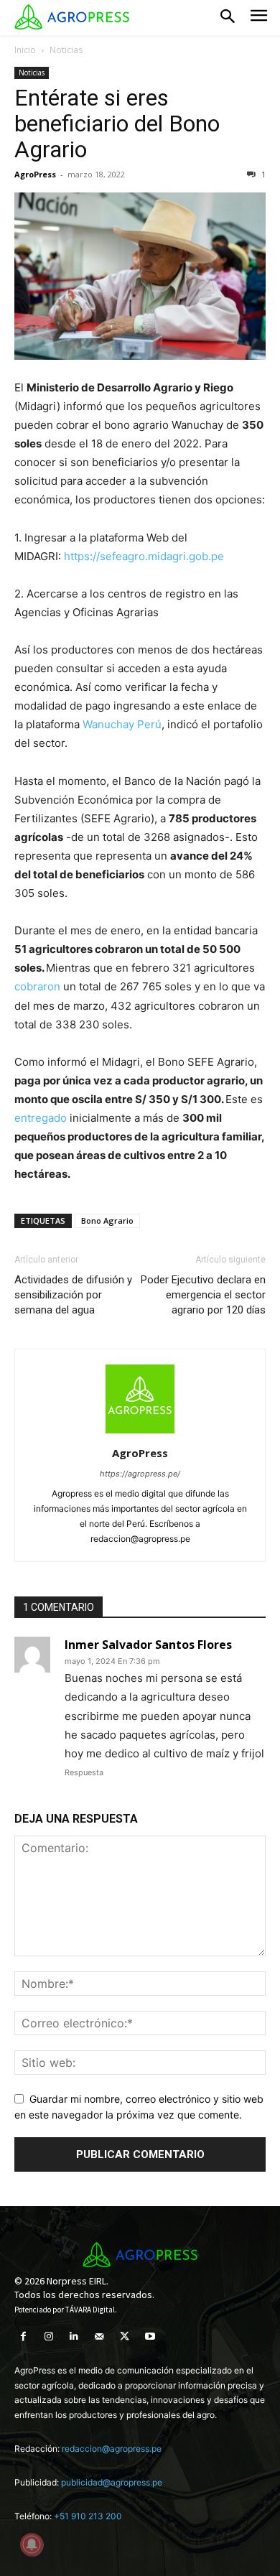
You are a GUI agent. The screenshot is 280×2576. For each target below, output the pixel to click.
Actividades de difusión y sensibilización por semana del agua (73, 1295)
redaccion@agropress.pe (112, 2449)
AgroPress (35, 174)
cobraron (37, 986)
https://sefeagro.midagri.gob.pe (143, 556)
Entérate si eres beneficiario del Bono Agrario (117, 124)
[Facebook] (23, 2336)
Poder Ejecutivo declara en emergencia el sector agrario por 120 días (203, 1295)
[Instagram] (48, 2336)
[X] (125, 2336)
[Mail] (99, 2336)
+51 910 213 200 (88, 2516)
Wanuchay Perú (122, 724)
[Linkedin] (74, 2336)
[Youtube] (150, 2336)
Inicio (25, 50)
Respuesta (84, 1772)
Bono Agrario (107, 1220)
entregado (41, 1118)
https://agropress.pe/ (140, 1474)
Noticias (66, 50)
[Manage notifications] (32, 2544)
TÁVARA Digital (90, 2310)
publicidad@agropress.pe (112, 2482)
